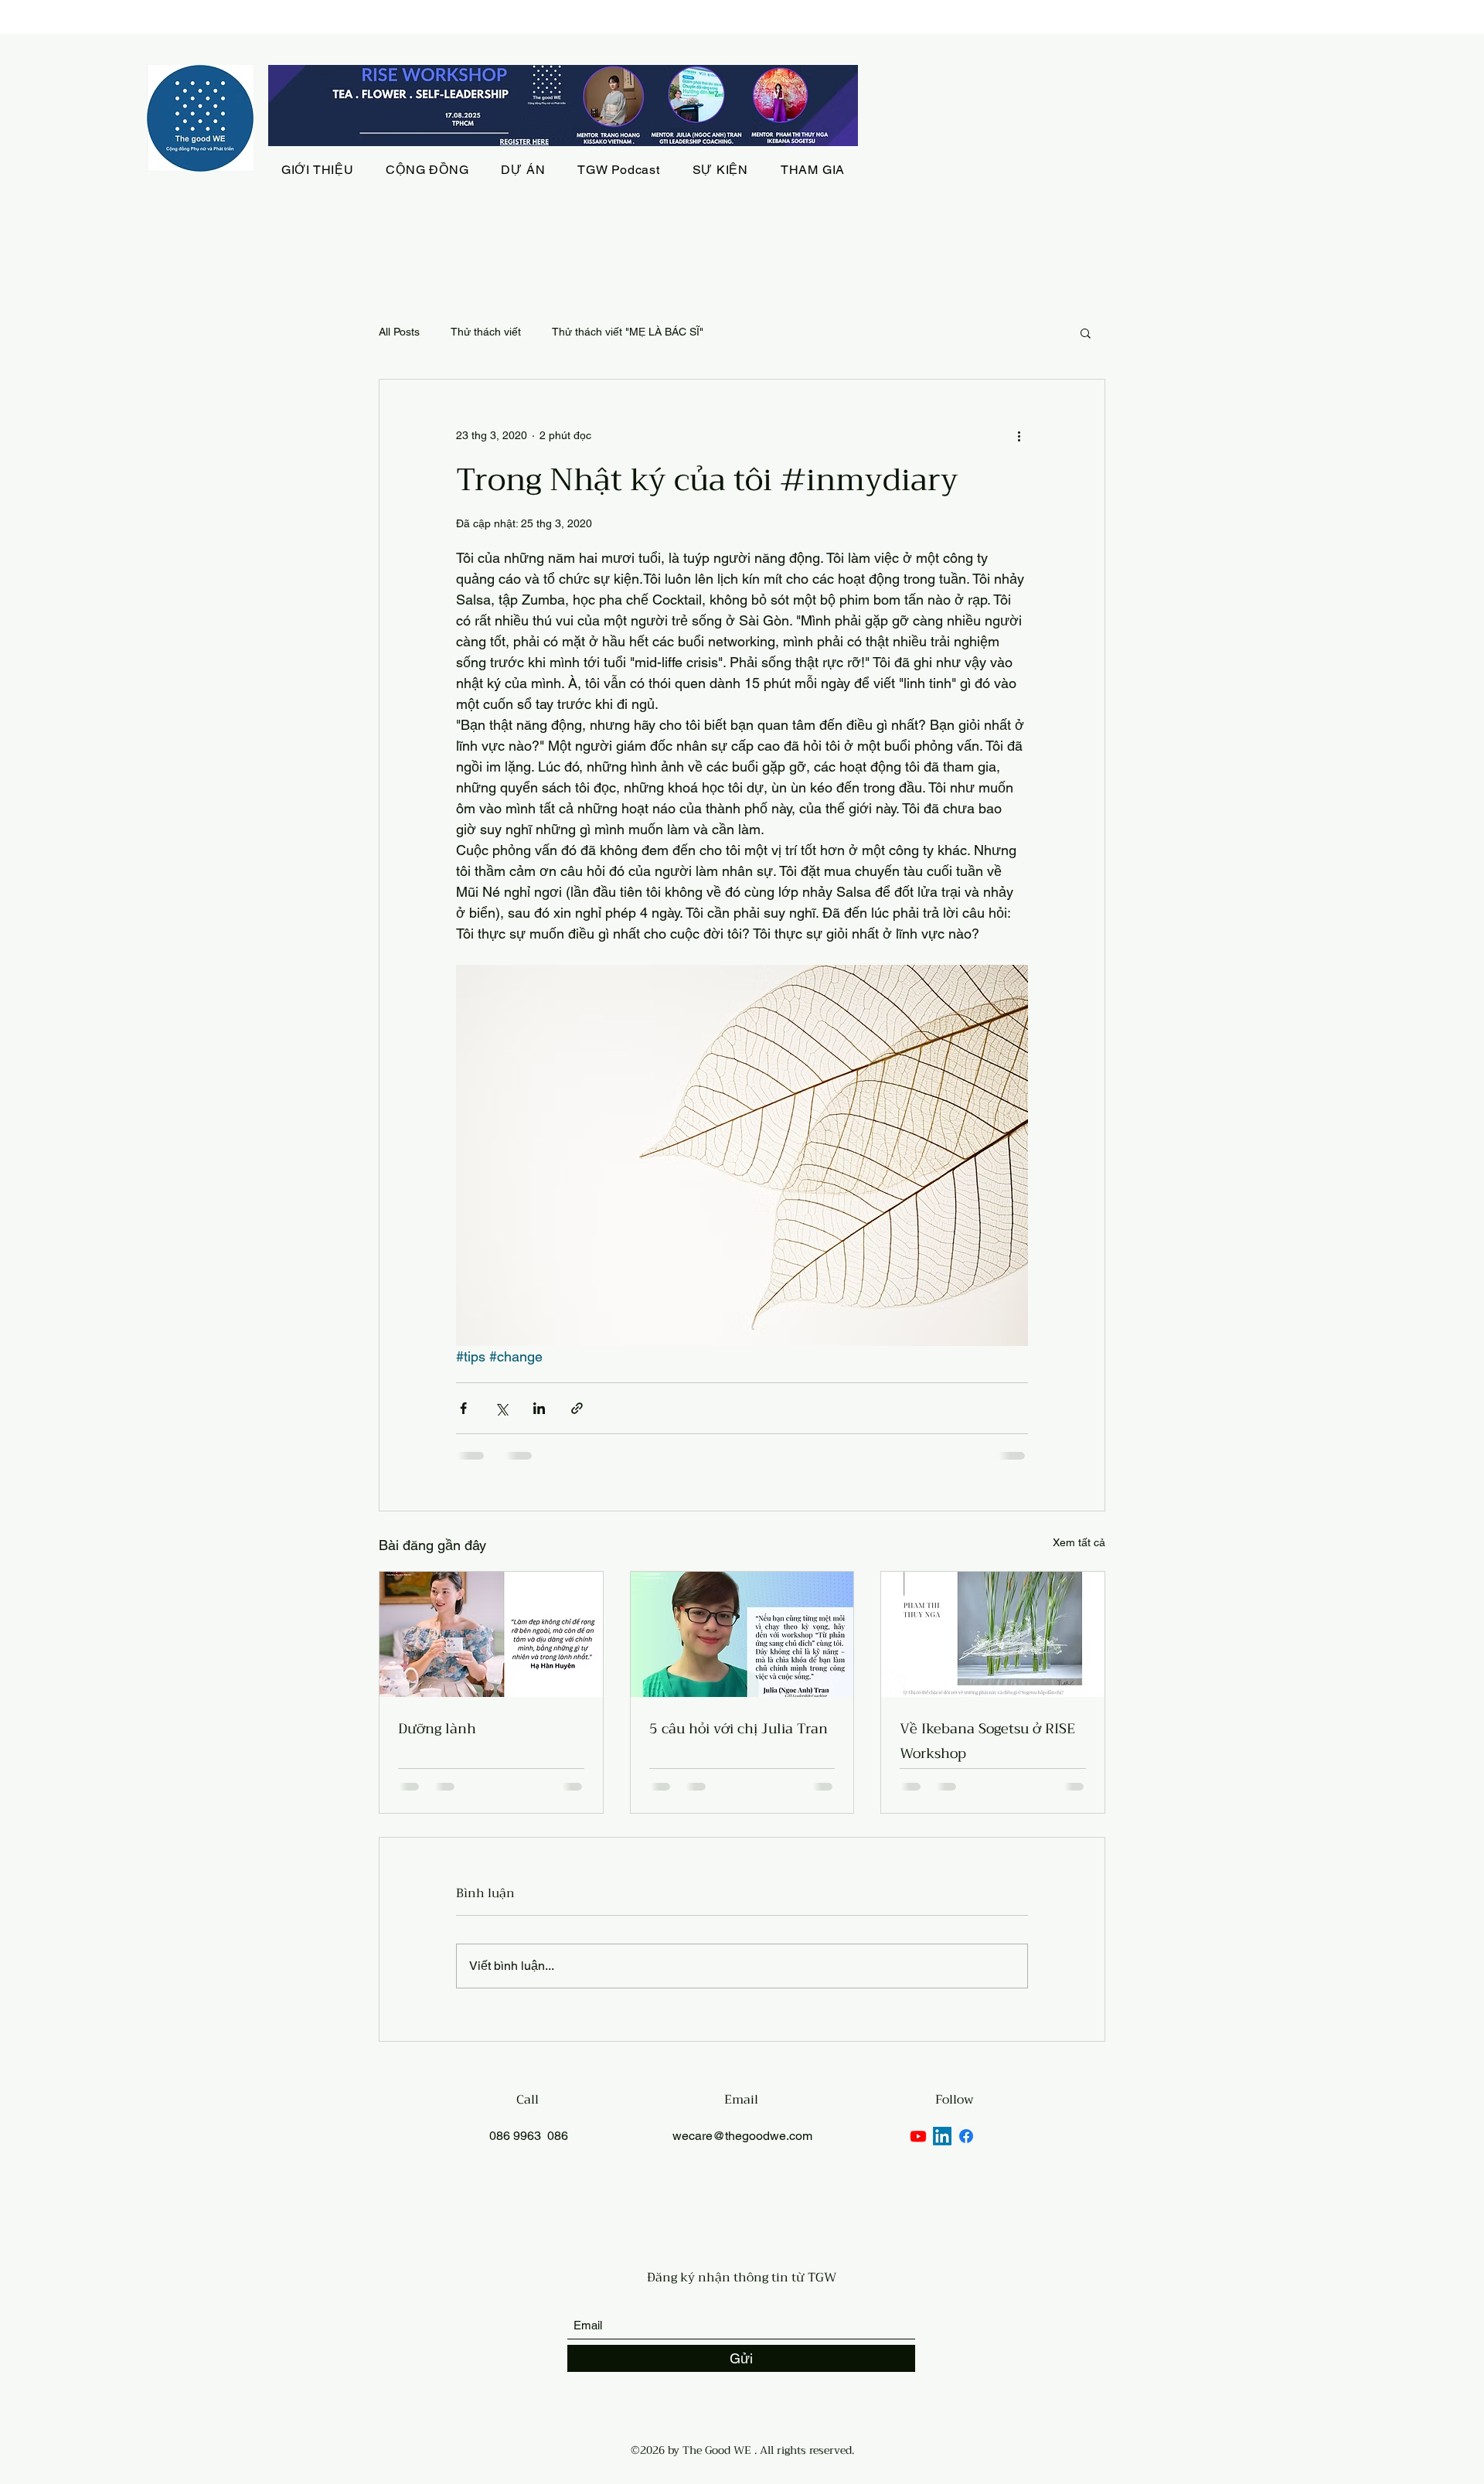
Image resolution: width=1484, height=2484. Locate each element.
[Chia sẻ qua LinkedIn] (539, 1408)
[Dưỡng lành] (491, 1634)
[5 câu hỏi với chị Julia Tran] (742, 1634)
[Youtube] (918, 2136)
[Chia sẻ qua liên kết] (577, 1408)
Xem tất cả (1079, 1542)
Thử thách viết (486, 332)
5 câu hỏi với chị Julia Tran (739, 1729)
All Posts (399, 332)
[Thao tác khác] (1019, 435)
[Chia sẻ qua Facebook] (463, 1408)
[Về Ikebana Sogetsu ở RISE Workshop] (993, 1634)
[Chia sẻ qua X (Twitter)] (501, 1408)
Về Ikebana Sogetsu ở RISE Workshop (987, 1741)
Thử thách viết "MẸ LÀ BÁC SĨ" (628, 332)
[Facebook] (966, 2136)
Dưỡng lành (437, 1729)
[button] (1086, 332)
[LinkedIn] (942, 2136)
